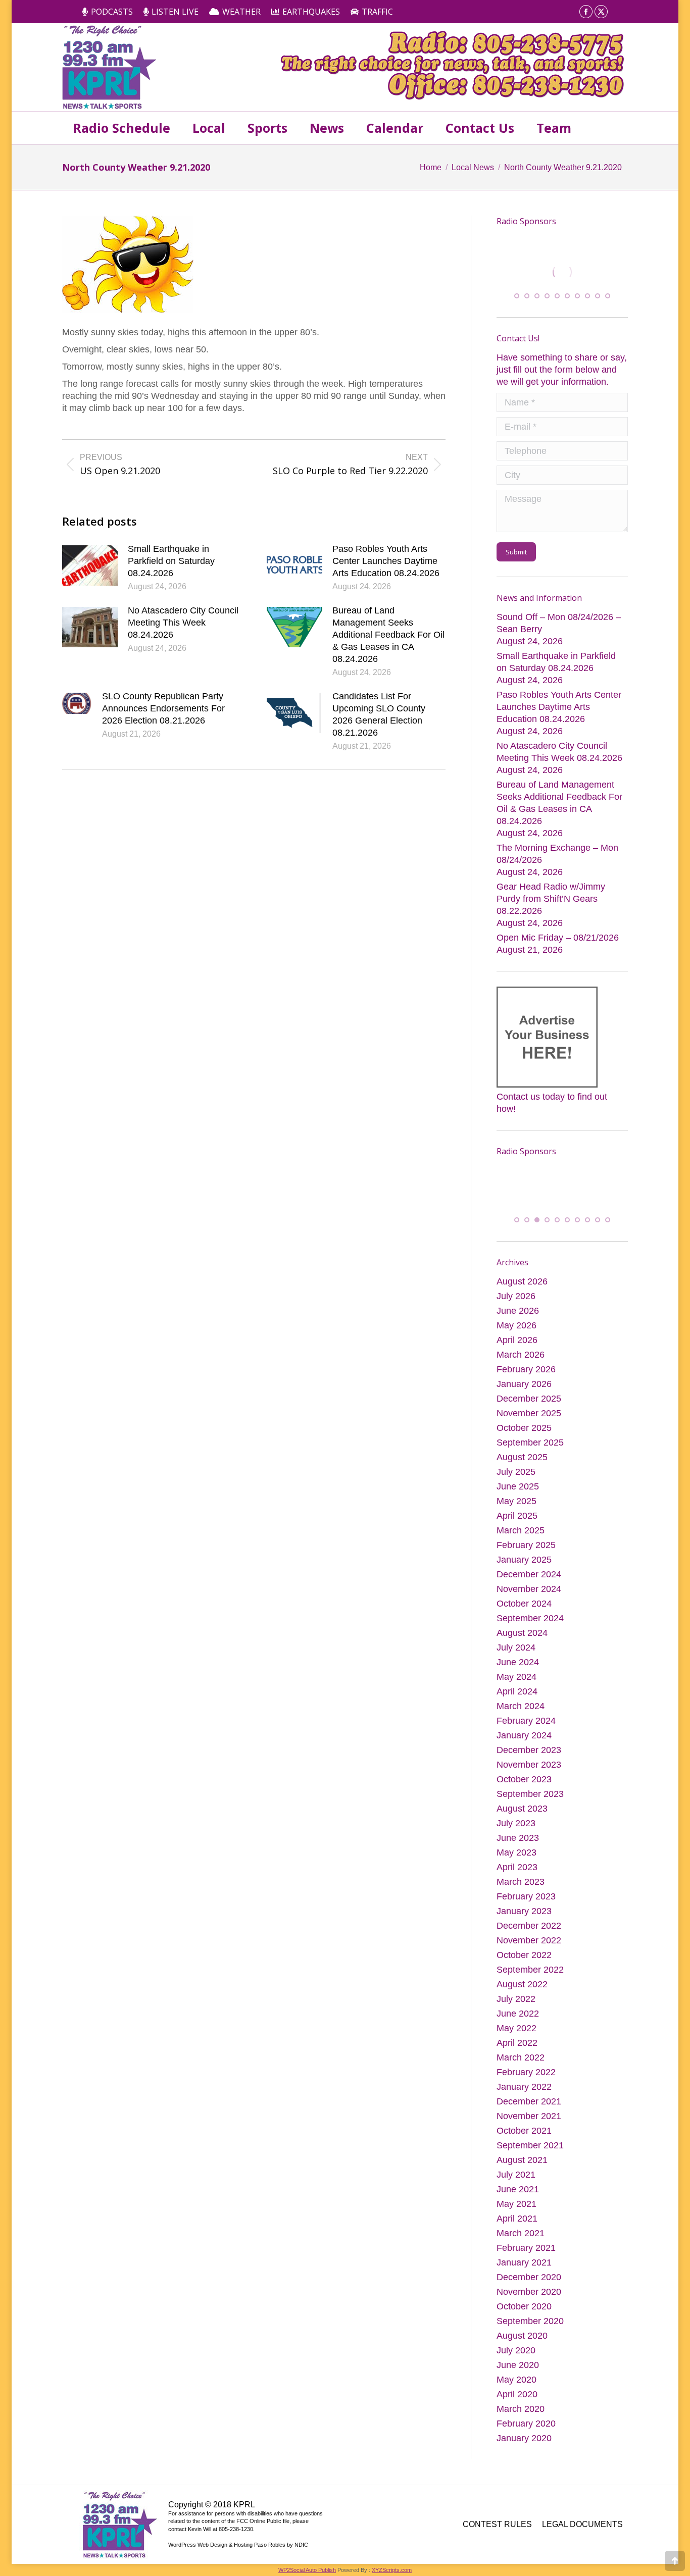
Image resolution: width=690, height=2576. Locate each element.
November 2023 (529, 1782)
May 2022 (516, 2046)
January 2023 (524, 1929)
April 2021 (517, 2236)
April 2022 (517, 2060)
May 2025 (516, 1519)
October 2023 (524, 1797)
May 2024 (516, 1694)
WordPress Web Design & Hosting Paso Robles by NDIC (238, 2562)
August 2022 (522, 2002)
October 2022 (524, 1973)
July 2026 (516, 1314)
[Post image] (90, 565)
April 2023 (517, 1885)
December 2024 (529, 1592)
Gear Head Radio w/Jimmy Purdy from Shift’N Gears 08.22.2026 (551, 907)
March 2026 (521, 1372)
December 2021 (529, 2119)
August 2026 (522, 1299)
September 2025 (530, 1460)
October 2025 (524, 1446)
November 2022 (529, 1958)
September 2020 (530, 2339)
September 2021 (530, 2163)
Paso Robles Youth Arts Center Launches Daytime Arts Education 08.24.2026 (386, 561)
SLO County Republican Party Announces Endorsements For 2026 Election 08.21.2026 (163, 708)
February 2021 (526, 2265)
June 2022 (518, 2031)
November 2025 (529, 1431)
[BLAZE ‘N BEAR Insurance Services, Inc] (537, 1200)
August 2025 (522, 1475)
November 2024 (529, 1607)
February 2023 (526, 1914)
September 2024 (530, 1636)
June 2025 (518, 1504)
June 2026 (518, 1328)
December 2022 (529, 1943)
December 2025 (529, 1416)
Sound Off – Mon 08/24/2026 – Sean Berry (559, 631)
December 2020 (529, 2295)
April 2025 (517, 1533)
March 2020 (521, 2427)
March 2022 (521, 2075)
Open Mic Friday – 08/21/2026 (558, 946)
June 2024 (518, 1680)
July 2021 (516, 2192)
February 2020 (526, 2441)
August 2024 (522, 1651)
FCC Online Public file (263, 2539)
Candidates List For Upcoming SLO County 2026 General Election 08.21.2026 (379, 714)
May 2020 (516, 2397)
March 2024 (521, 1724)
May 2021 (516, 2222)
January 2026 (524, 1402)
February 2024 (526, 1738)
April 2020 (517, 2412)
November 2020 (529, 2309)
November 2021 (529, 2134)
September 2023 (530, 1812)
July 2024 (516, 1665)
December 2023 (529, 1768)
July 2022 (516, 2017)
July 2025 (516, 1489)
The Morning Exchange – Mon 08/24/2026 (557, 862)
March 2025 (521, 1548)
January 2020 (524, 2456)
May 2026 (516, 1343)
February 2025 (526, 1563)
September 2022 (530, 1987)
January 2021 (524, 2280)
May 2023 (516, 1870)
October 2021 (524, 2148)
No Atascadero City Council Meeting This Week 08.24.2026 (183, 623)
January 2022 (524, 2104)
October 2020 (524, 2324)
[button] (517, 304)
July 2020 (516, 2368)
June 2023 (518, 1856)
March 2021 (521, 2251)
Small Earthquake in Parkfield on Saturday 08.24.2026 (171, 561)
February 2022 (526, 2090)
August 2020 (522, 2353)
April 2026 (517, 1358)
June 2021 (518, 2207)
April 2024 (517, 1709)
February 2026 (526, 1387)
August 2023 (522, 1826)
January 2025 (524, 1577)
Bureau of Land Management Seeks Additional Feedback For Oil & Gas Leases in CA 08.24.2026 (388, 635)
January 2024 (524, 1753)
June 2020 (518, 2383)
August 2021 (522, 2178)
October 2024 (524, 1621)
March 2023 (521, 1899)
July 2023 (516, 1841)
